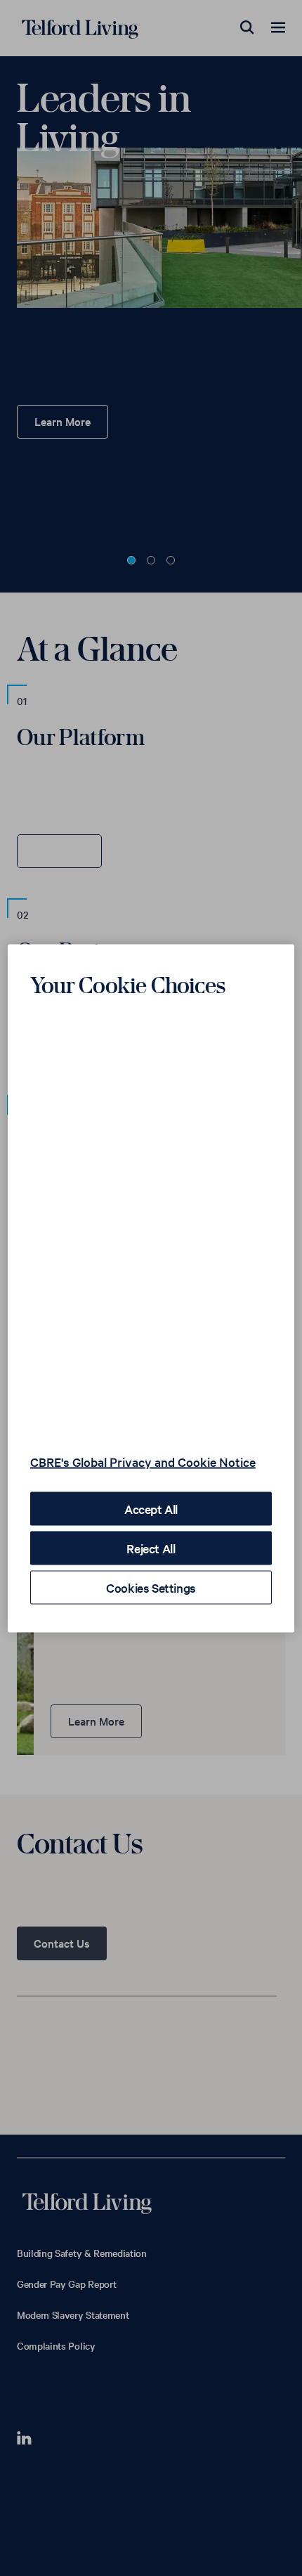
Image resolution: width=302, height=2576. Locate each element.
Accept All (151, 1508)
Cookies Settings (151, 1587)
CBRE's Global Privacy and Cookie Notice (143, 1461)
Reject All (151, 1547)
